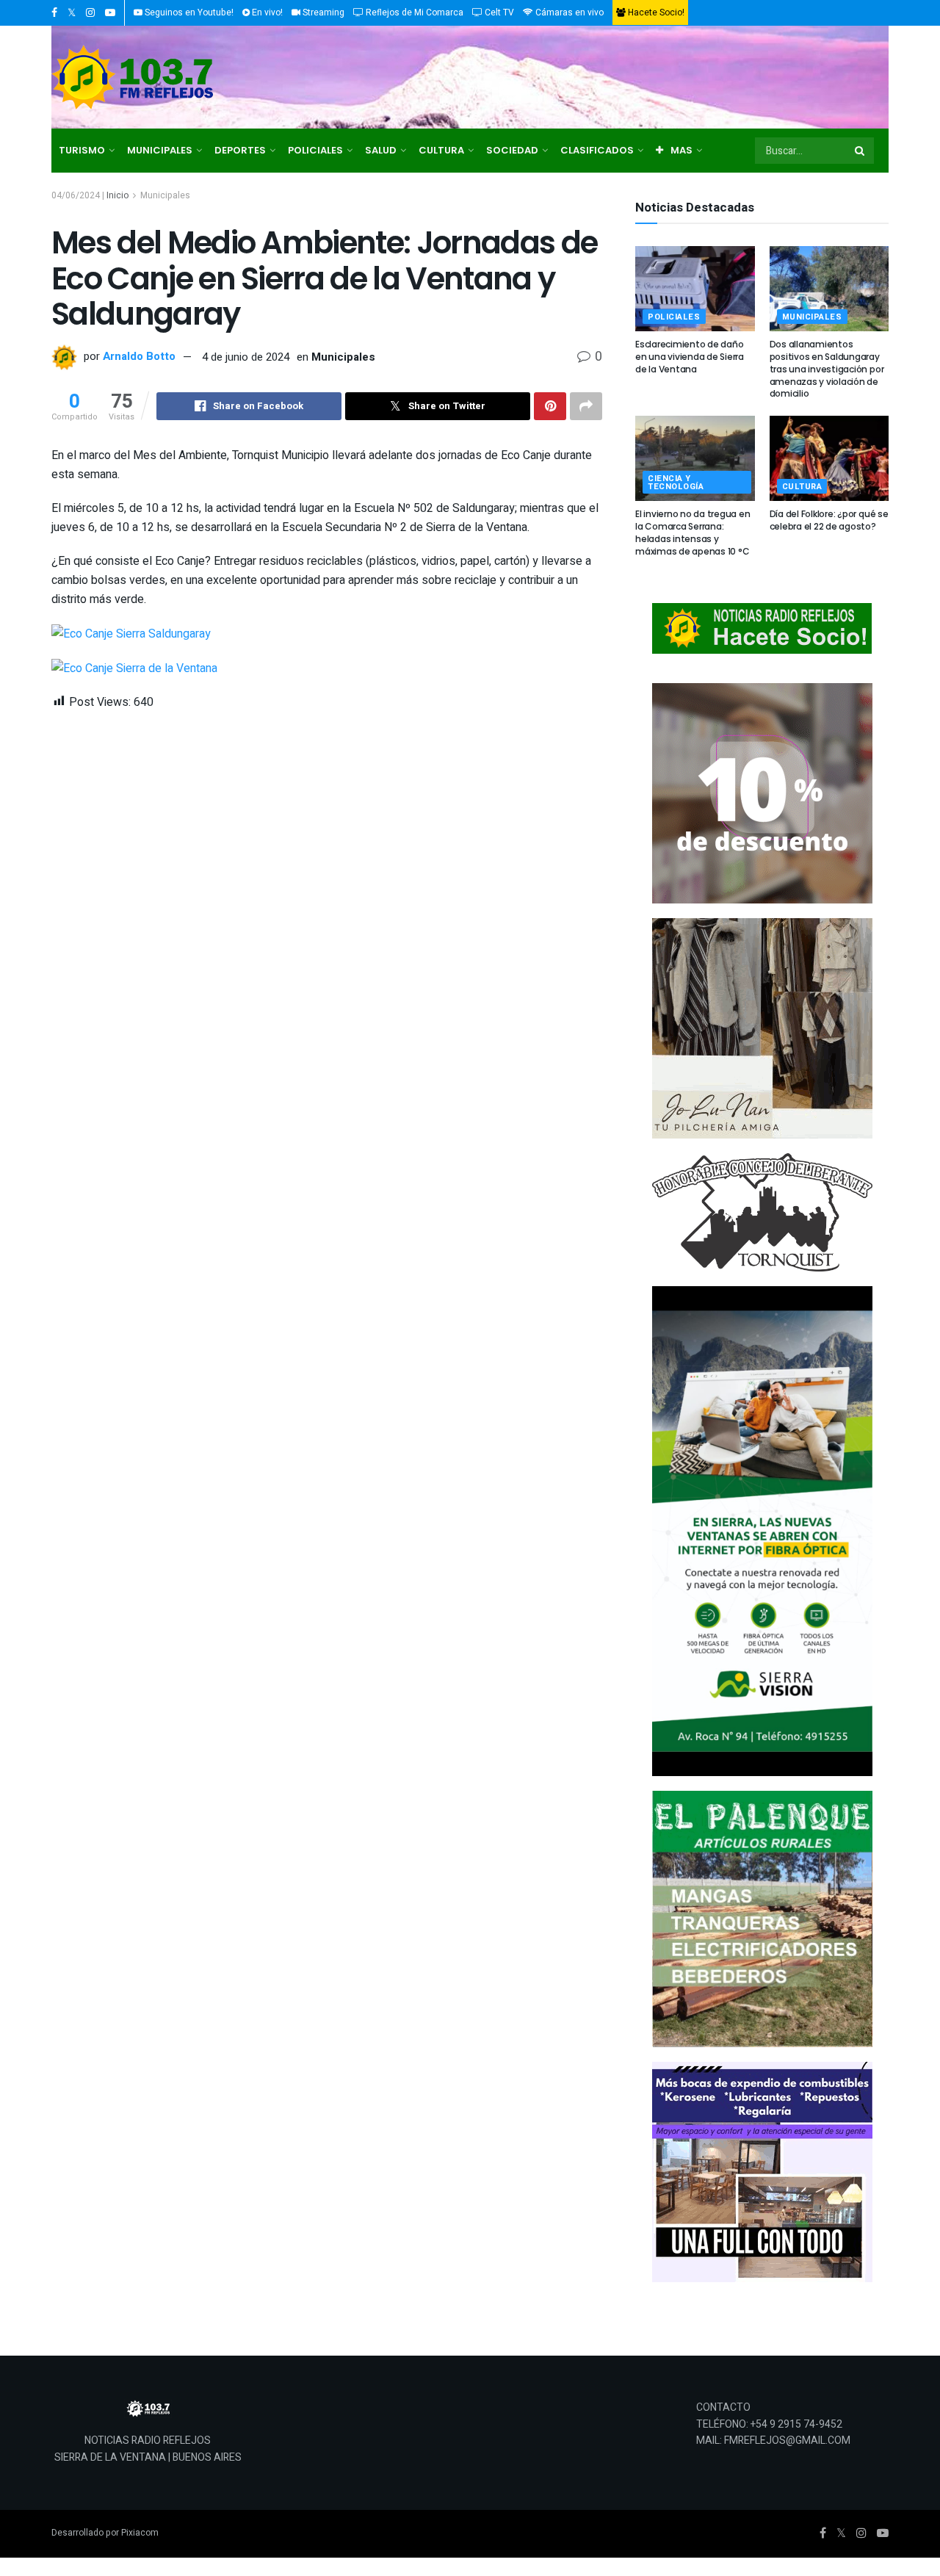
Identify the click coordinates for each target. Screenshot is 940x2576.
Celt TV (498, 12)
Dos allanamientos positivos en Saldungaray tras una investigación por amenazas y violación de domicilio (827, 369)
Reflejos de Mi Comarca (413, 12)
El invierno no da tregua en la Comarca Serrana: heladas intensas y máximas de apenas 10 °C (693, 532)
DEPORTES (240, 150)
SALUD (381, 150)
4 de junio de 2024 (246, 357)
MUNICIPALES (160, 150)
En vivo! (266, 12)
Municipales (165, 195)
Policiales (674, 317)
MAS (681, 150)
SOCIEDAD (512, 150)
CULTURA (441, 150)
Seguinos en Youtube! (188, 12)
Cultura (802, 487)
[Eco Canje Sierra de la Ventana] (134, 668)
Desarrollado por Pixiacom (105, 2533)
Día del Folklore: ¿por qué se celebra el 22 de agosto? (829, 520)
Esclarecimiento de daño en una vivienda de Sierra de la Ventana (690, 357)
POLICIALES (315, 150)
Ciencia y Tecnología (676, 483)
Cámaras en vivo (568, 12)
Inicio (117, 195)
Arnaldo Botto (139, 357)
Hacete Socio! (655, 12)
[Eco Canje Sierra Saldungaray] (131, 633)
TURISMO (82, 150)
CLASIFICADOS (597, 150)
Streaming (322, 12)
